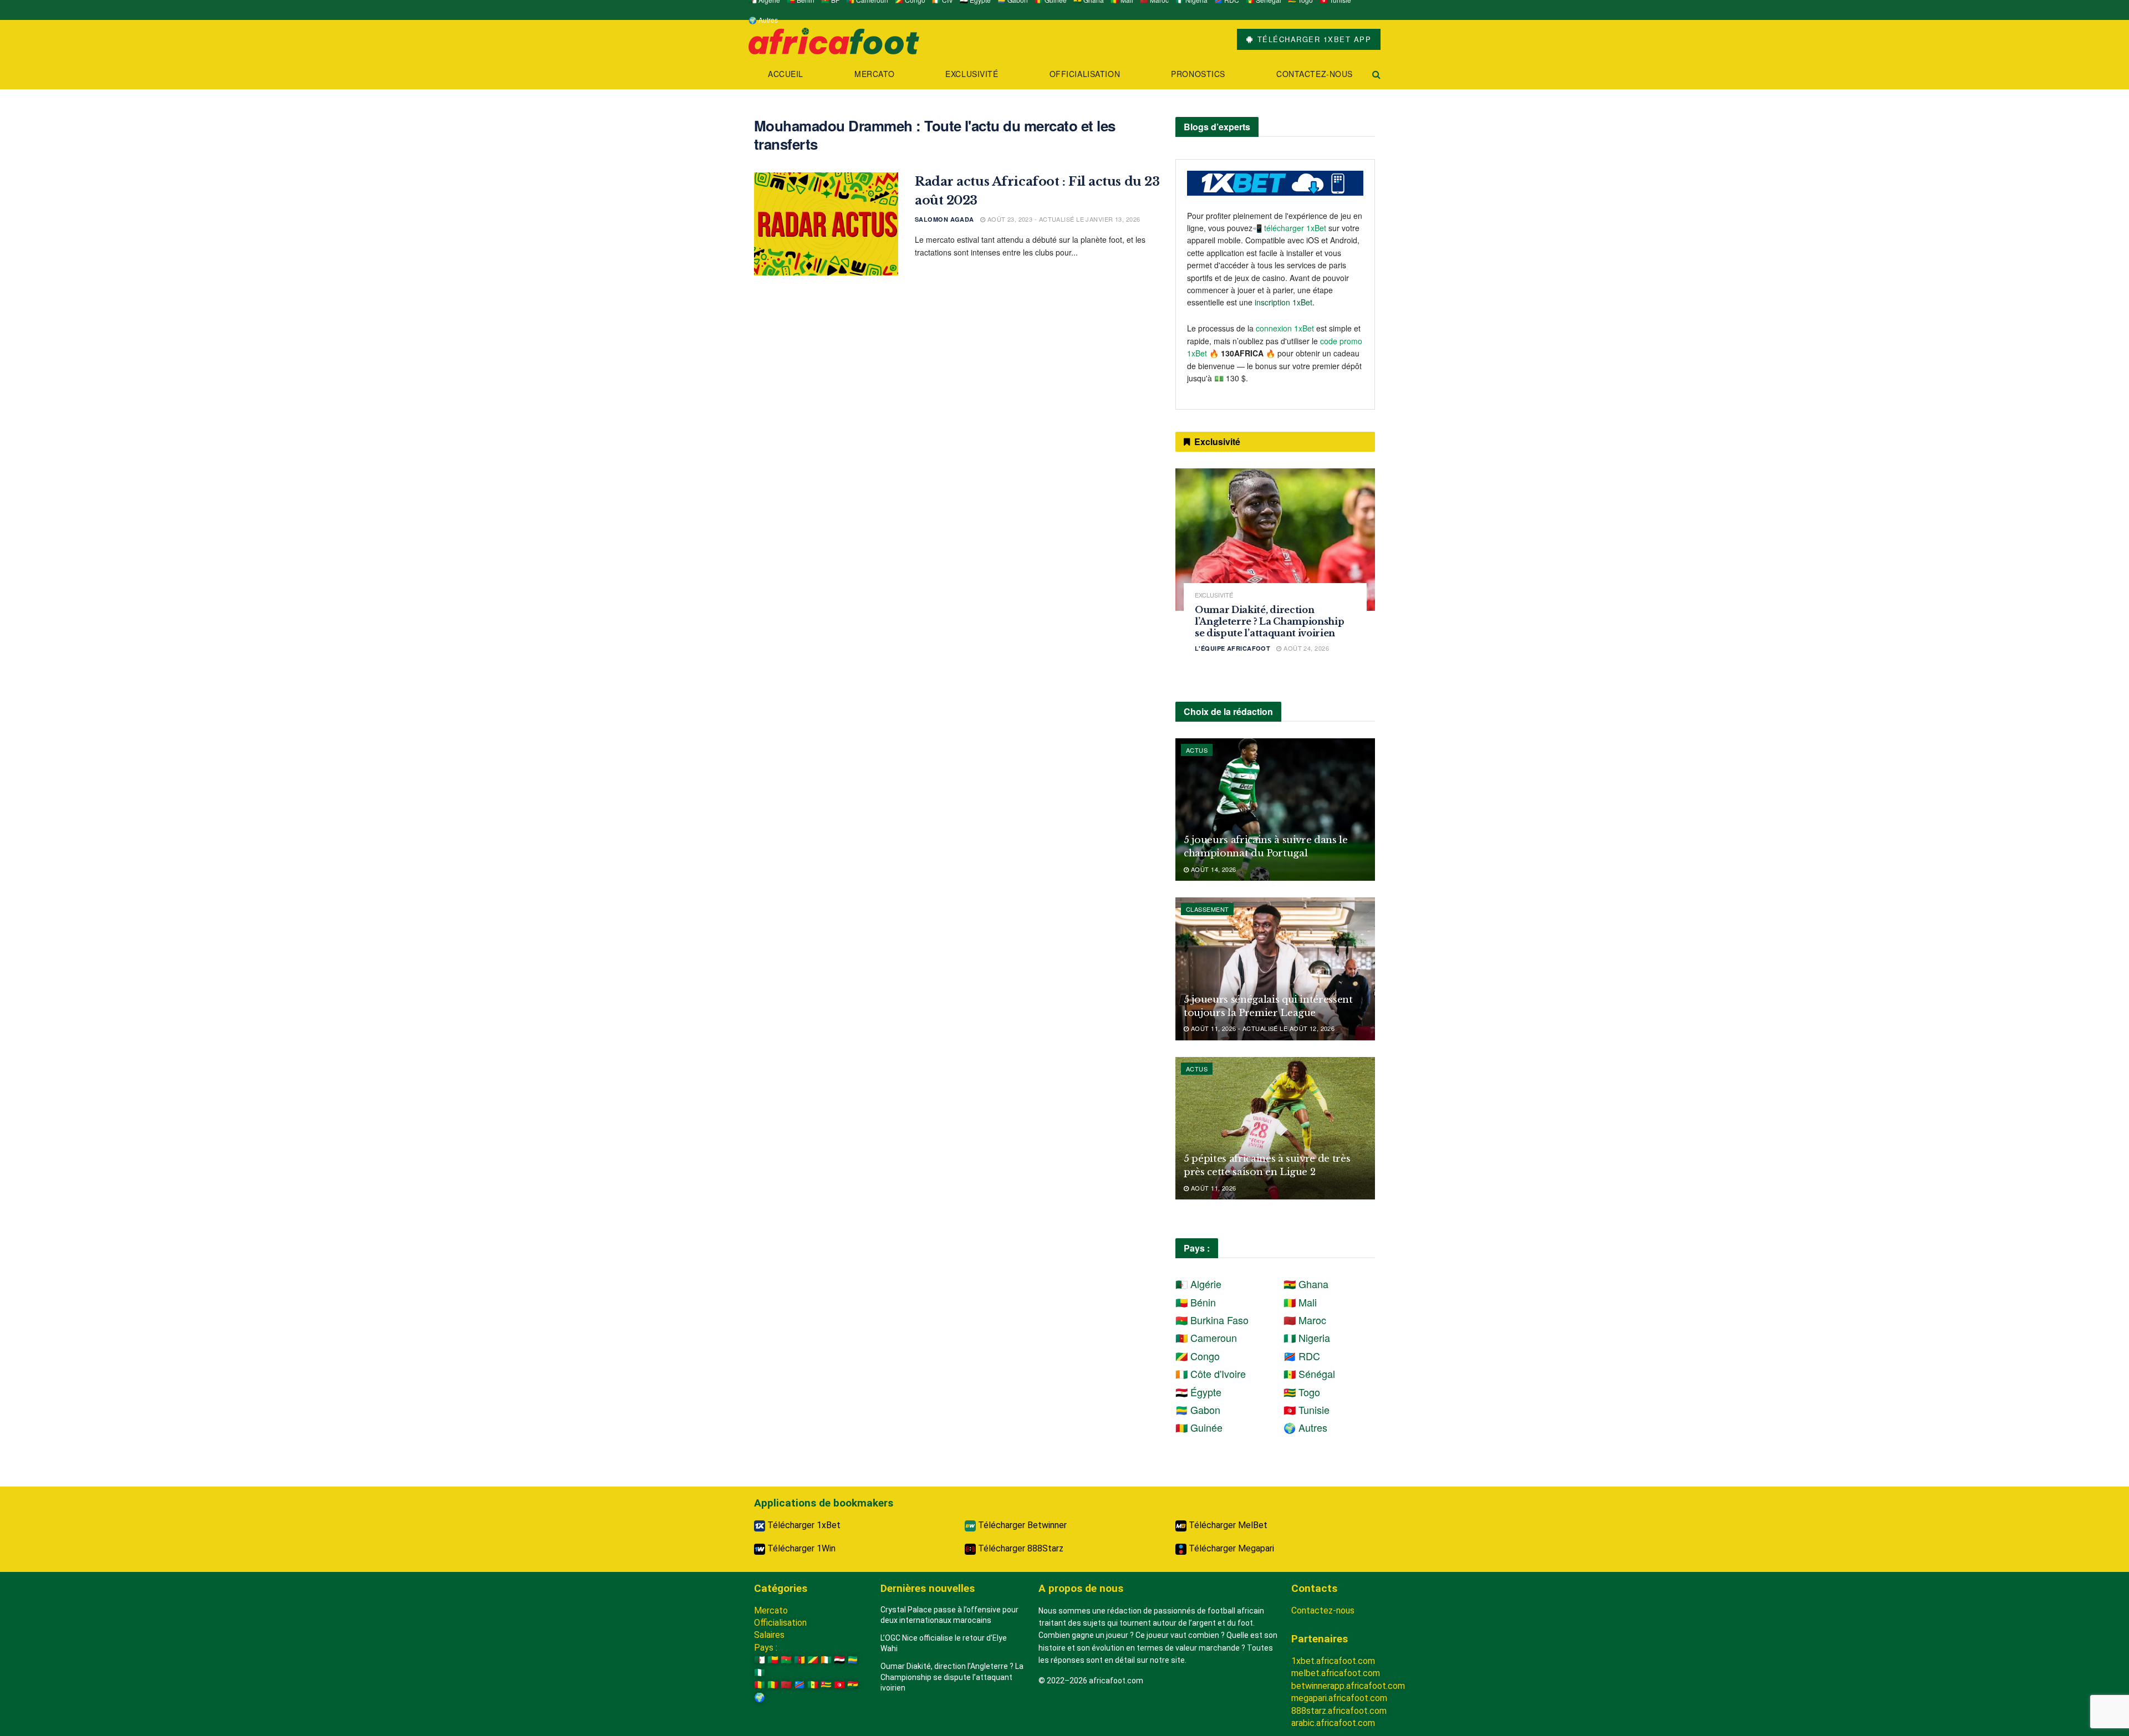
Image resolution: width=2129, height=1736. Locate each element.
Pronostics (1198, 74)
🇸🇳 (813, 1685)
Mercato (874, 74)
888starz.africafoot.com (1339, 1711)
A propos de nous (1081, 1588)
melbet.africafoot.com (1336, 1673)
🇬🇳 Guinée (1199, 1427)
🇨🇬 (813, 1660)
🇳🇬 (760, 1673)
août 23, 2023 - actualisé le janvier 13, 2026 (1063, 219)
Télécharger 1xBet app (1313, 39)
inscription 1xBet (1283, 302)
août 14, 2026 (1212, 869)
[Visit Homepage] (834, 40)
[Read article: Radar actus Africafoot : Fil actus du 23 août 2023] (826, 224)
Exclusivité (972, 74)
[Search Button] (1376, 74)
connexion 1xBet (1285, 328)
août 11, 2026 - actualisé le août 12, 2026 (1262, 1028)
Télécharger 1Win (800, 1548)
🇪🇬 (839, 1660)
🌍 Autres (763, 20)
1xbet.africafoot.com (1333, 1661)
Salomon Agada (944, 219)
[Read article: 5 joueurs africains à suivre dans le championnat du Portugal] (1275, 810)
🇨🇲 (799, 1660)
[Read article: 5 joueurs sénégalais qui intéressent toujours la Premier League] (1275, 969)
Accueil (786, 74)
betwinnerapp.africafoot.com (1348, 1686)
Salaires (769, 1635)
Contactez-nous (1315, 74)
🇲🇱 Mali (1300, 1302)
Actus (1197, 750)
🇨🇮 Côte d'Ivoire (1211, 1374)
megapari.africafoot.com (1339, 1698)
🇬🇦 (853, 1660)
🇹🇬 (826, 1685)
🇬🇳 (760, 1685)
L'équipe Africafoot (1232, 648)
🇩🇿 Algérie (1198, 1284)
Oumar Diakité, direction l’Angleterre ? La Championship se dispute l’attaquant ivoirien (1269, 621)
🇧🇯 (773, 1660)
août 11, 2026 (1212, 1188)
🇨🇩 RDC (1302, 1356)
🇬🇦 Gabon (1198, 1410)
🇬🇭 (853, 1685)
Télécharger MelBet (1227, 1525)
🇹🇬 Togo (1302, 1392)
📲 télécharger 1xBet (1290, 228)
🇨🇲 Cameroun (1206, 1337)
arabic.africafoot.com (1333, 1723)
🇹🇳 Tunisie (1307, 1410)
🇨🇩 (799, 1685)
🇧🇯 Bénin (1196, 1302)
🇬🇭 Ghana (1306, 1284)
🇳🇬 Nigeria (1307, 1337)
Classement (1207, 909)
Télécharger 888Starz (1020, 1548)
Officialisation (1085, 74)
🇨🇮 (826, 1660)
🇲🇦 (786, 1685)
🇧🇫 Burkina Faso (1212, 1320)
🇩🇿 (760, 1660)
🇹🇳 (839, 1685)
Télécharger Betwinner (1021, 1525)
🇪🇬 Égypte (1198, 1392)
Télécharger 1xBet (803, 1525)
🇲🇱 (773, 1685)
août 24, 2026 (1305, 648)
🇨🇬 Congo (1198, 1356)
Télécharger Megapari (1230, 1548)
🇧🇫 (786, 1660)
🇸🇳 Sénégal (1309, 1374)
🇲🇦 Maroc (1305, 1320)
